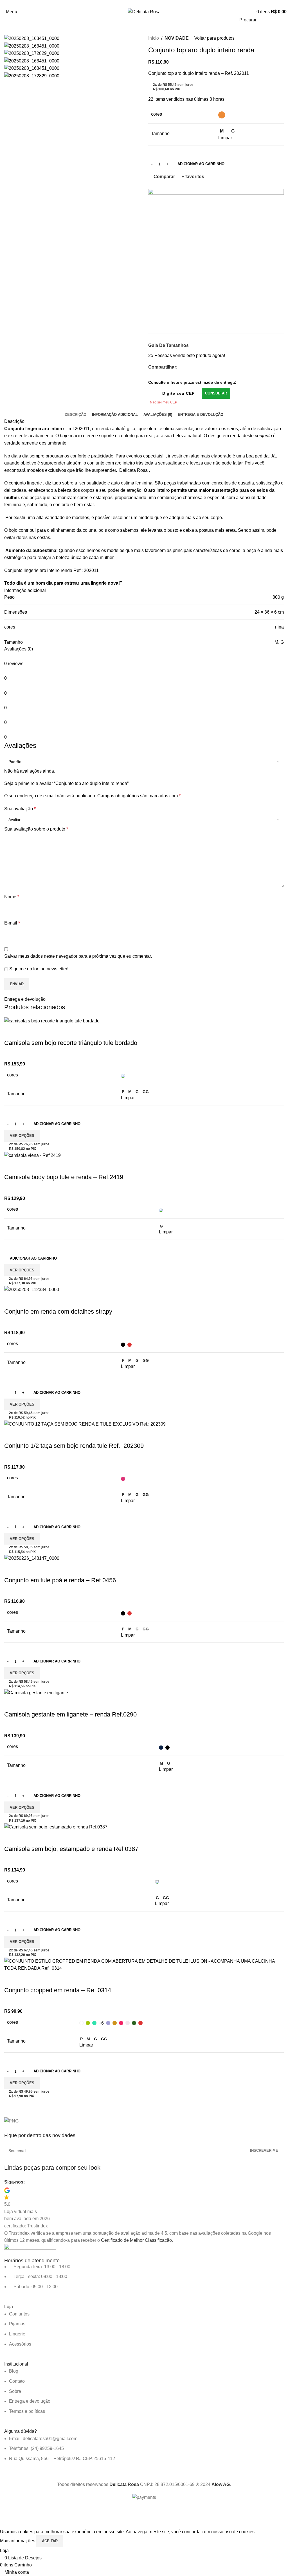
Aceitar (50, 2541)
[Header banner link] (144, 1288)
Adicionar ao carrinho (201, 164)
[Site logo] (144, 11)
